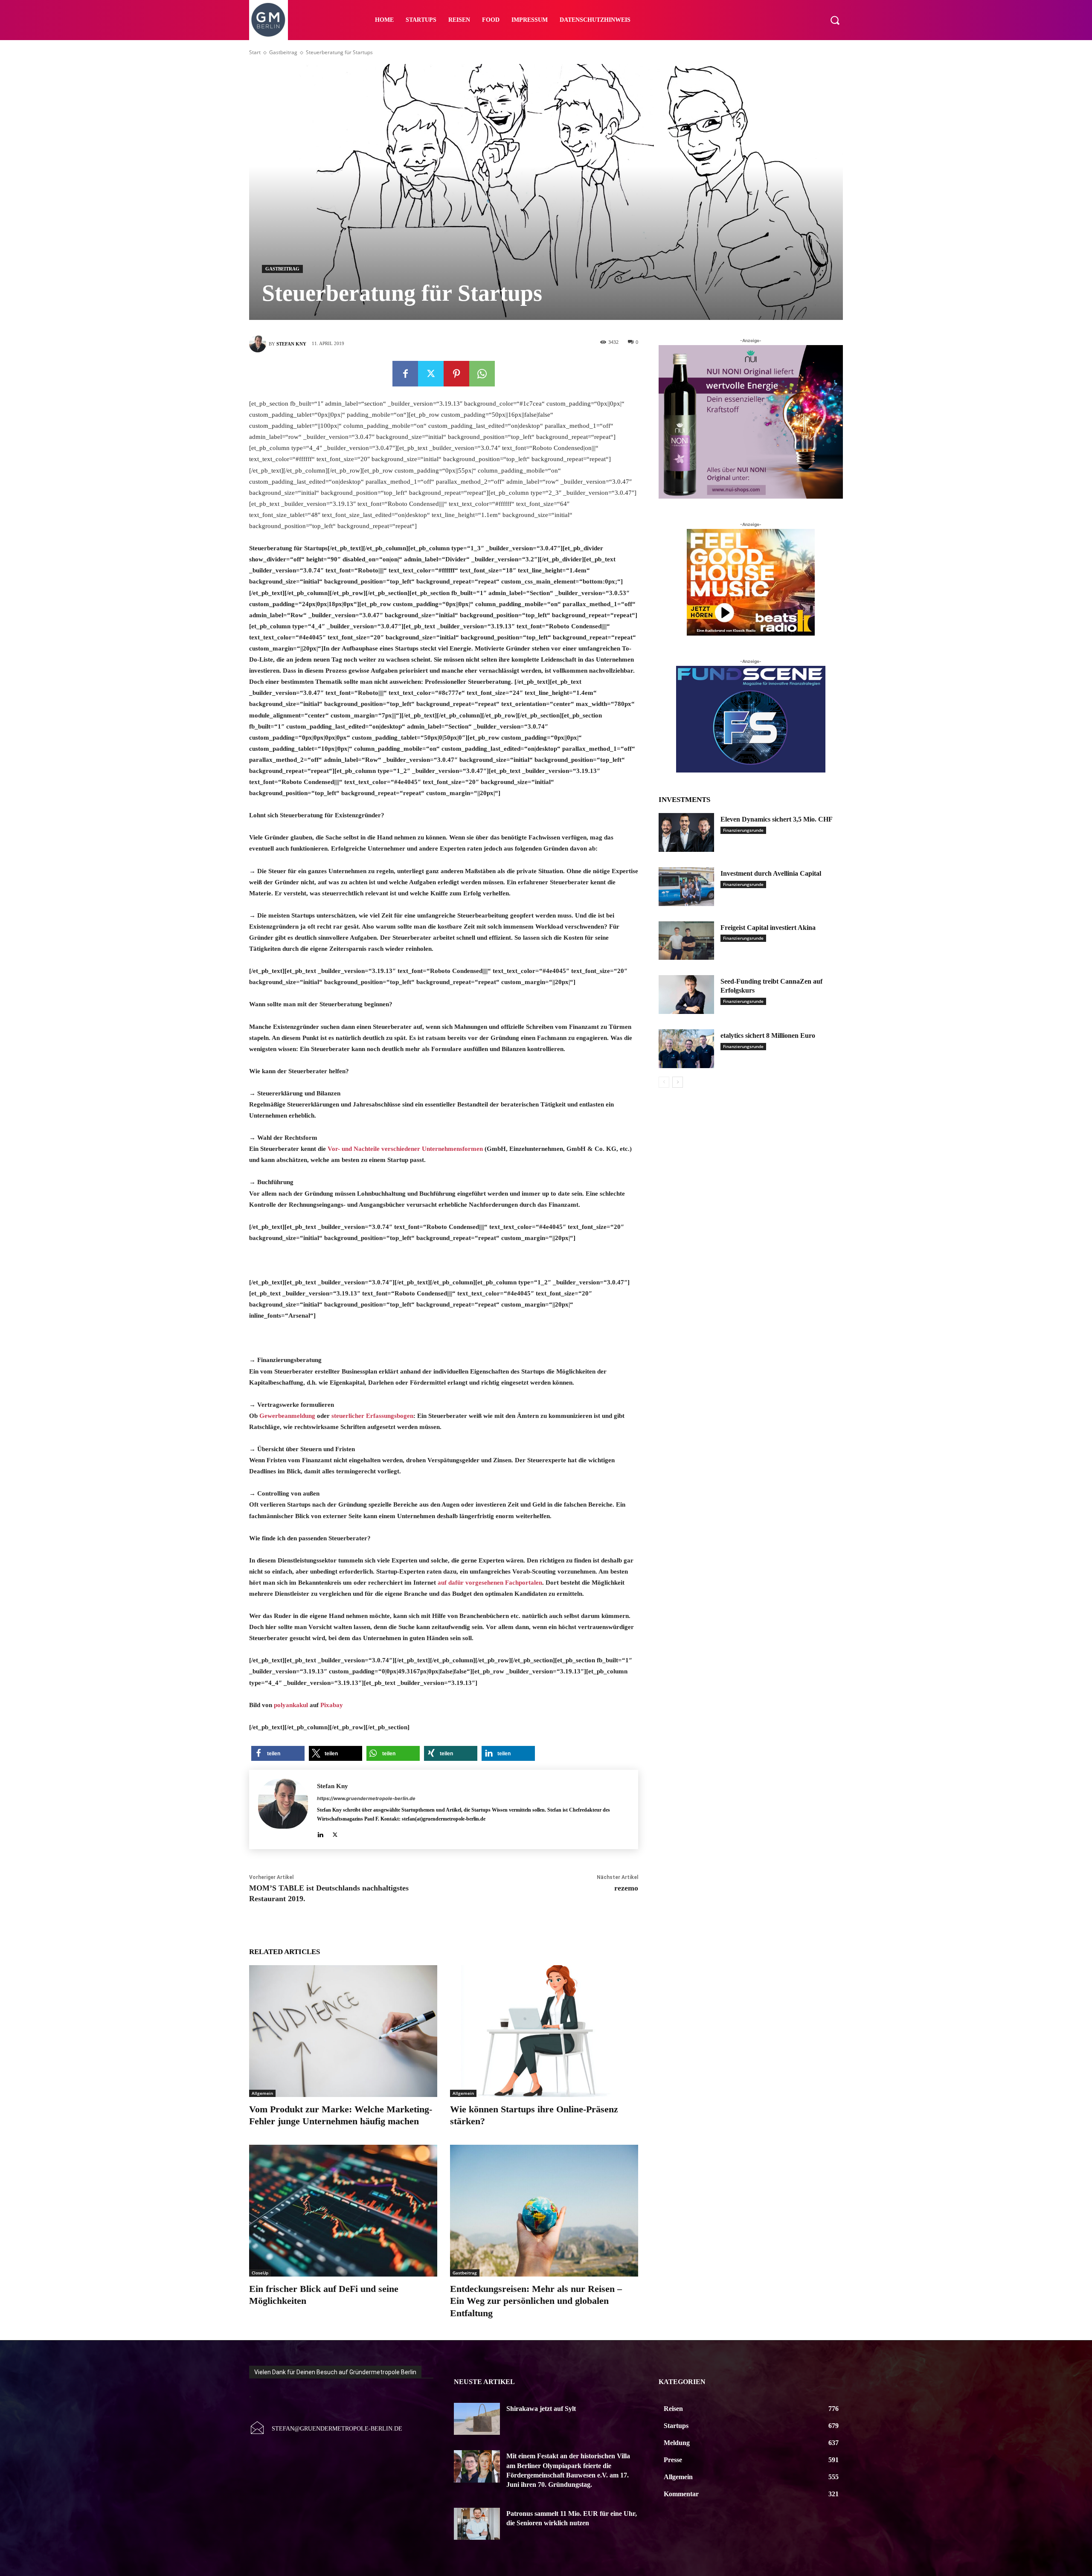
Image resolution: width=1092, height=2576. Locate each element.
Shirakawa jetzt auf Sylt (541, 2409)
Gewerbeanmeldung (287, 1416)
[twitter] (335, 1833)
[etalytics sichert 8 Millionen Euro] (686, 1049)
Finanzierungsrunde (743, 830)
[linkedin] (320, 1833)
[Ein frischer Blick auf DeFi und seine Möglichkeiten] (343, 2211)
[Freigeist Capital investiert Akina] (686, 941)
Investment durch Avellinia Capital (771, 873)
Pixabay (332, 1705)
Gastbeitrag (283, 52)
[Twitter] (431, 374)
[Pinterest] (456, 374)
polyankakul (291, 1705)
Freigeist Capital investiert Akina (768, 928)
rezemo (626, 1888)
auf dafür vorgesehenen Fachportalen (490, 1583)
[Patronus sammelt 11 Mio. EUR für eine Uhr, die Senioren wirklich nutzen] (477, 2524)
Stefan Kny (291, 344)
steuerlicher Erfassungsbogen (372, 1416)
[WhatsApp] (482, 374)
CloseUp (260, 2273)
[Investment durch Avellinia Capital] (686, 887)
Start (255, 52)
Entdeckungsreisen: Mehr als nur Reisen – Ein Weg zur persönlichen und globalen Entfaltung (536, 2301)
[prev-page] (664, 1082)
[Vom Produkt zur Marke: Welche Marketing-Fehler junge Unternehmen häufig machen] (343, 2031)
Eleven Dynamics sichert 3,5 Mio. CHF (777, 819)
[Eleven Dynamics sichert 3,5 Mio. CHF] (686, 832)
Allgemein (262, 2093)
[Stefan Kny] (259, 344)
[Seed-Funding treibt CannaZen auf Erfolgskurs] (686, 995)
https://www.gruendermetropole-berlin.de (366, 1798)
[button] (835, 20)
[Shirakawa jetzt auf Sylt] (477, 2419)
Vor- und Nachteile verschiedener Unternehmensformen (405, 1149)
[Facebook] (405, 374)
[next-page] (678, 1082)
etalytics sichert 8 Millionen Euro (768, 1035)
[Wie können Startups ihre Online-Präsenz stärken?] (544, 2031)
